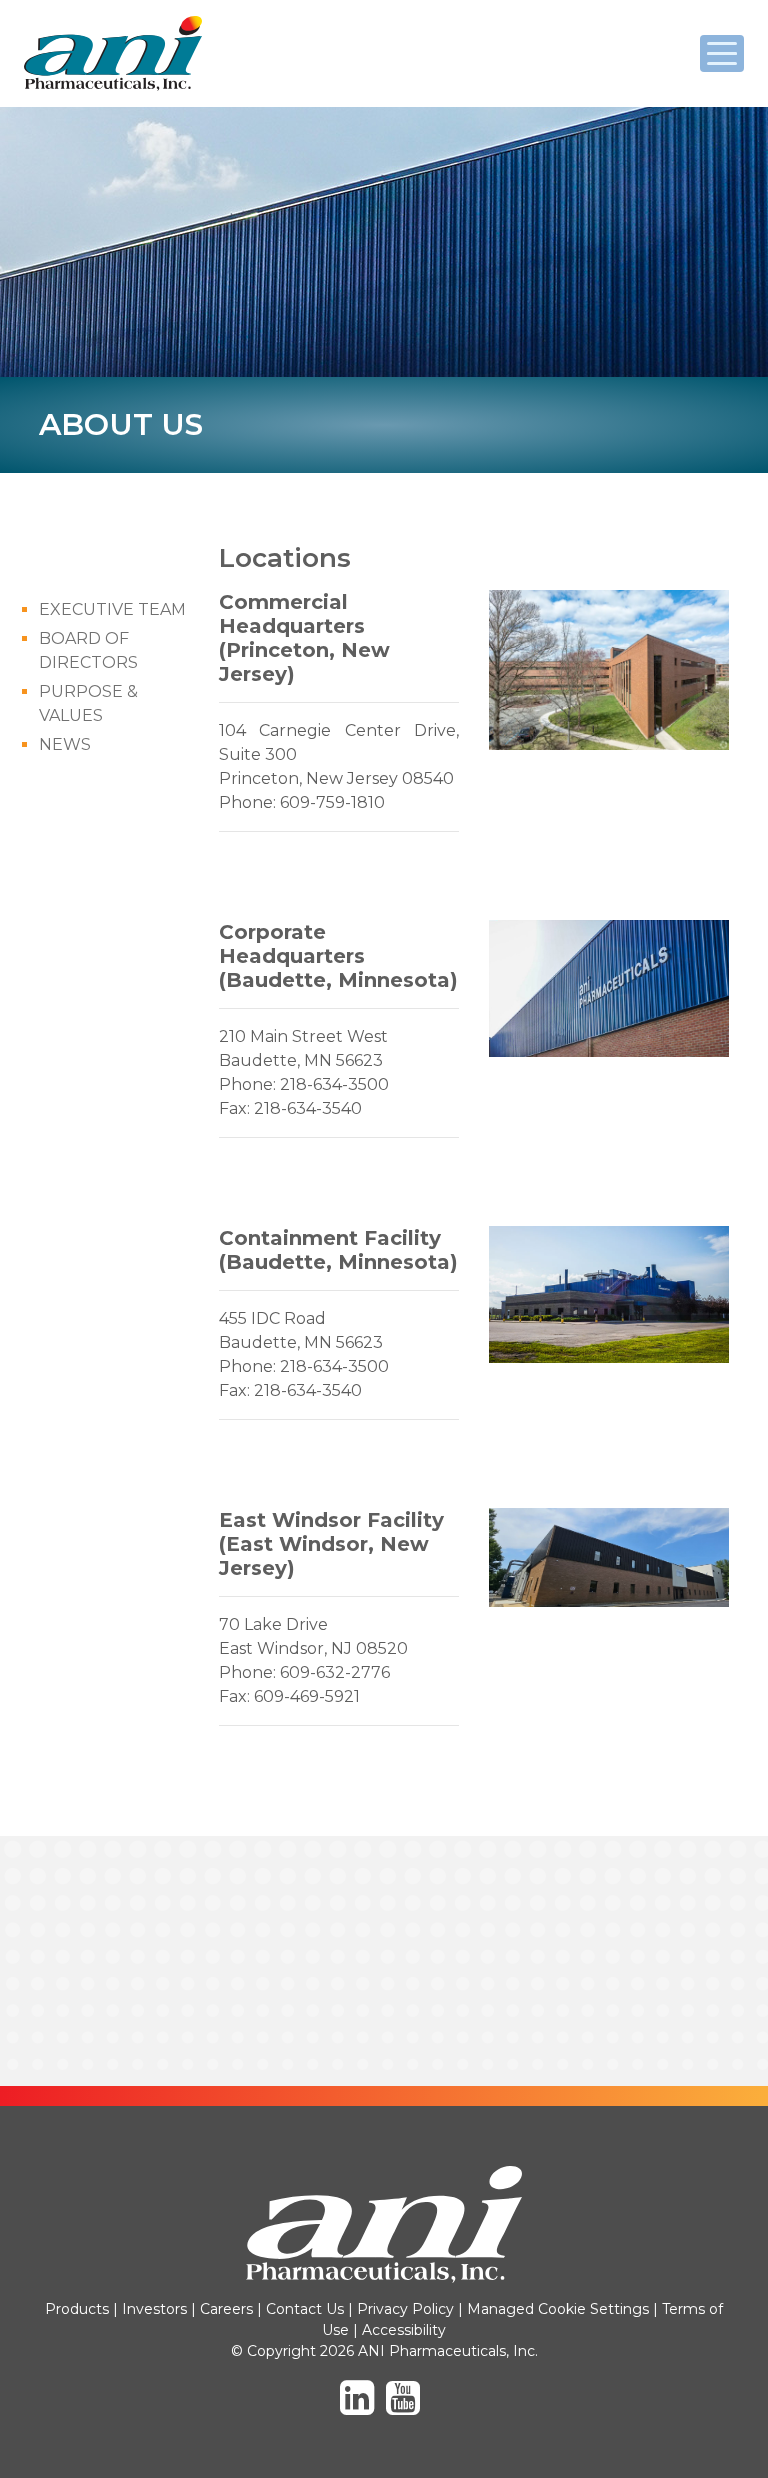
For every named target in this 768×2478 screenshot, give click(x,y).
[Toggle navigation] (722, 53)
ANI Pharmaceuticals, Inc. (114, 90)
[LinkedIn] (361, 2407)
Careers (226, 2309)
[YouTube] (407, 2407)
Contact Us (305, 2309)
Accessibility (404, 2330)
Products (77, 2309)
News (65, 744)
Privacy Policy (405, 2309)
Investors (154, 2309)
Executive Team (112, 609)
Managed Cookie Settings (558, 2309)
